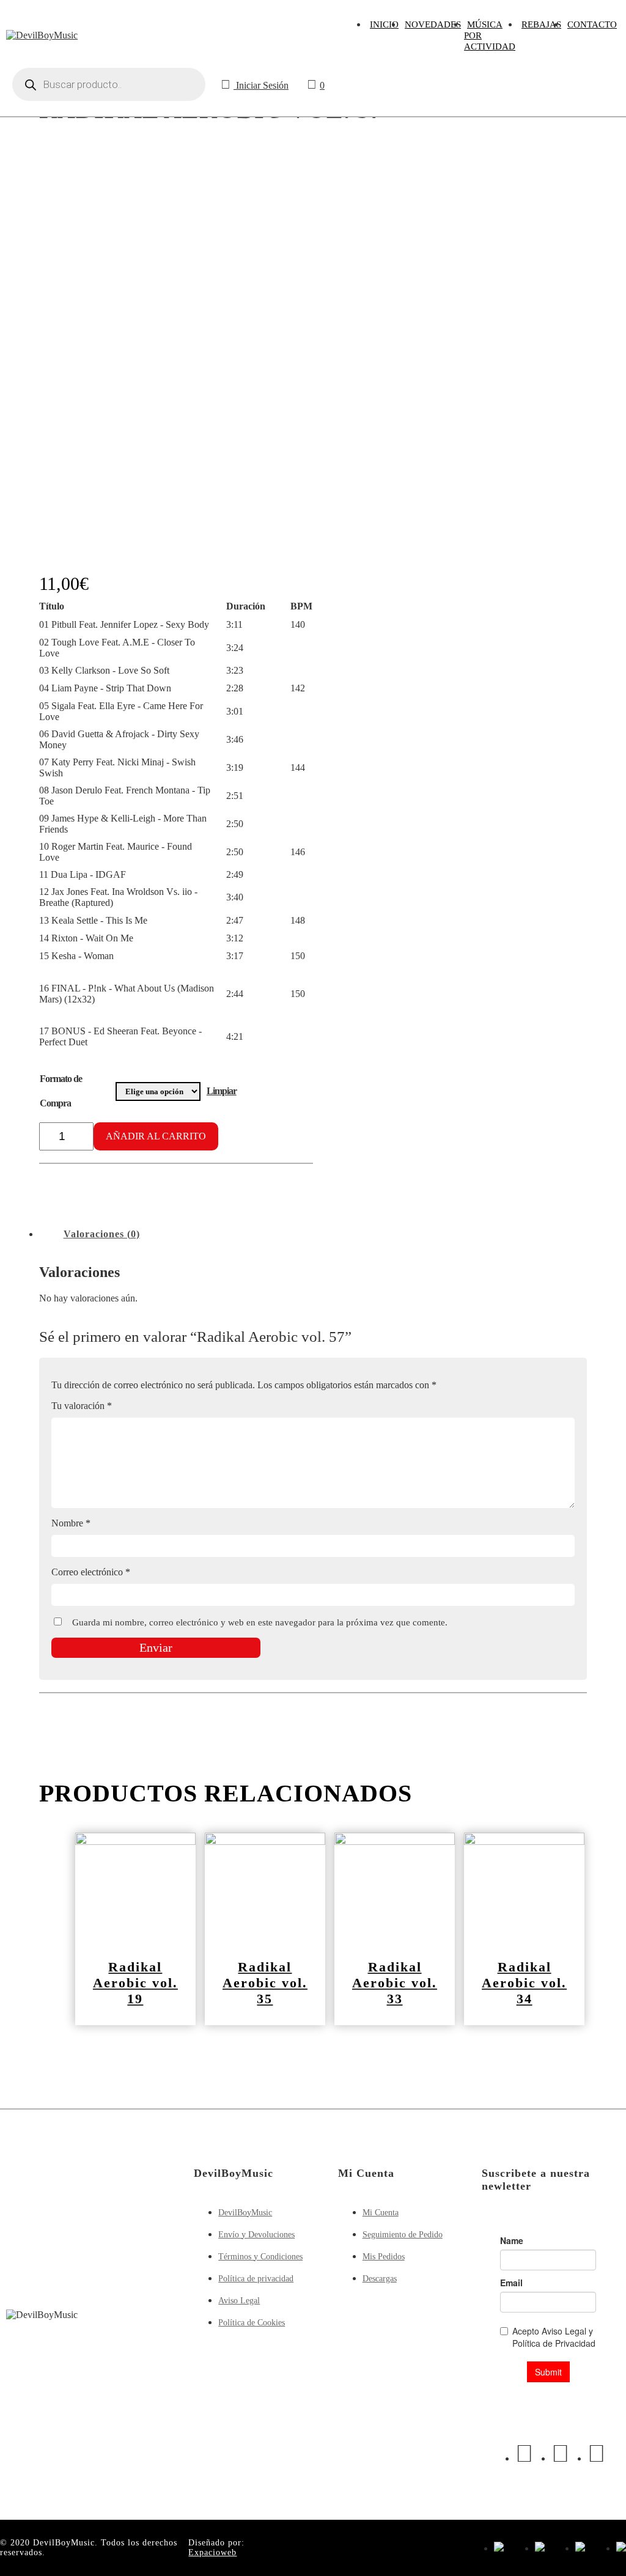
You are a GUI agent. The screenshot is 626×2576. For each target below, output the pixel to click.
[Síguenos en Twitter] (596, 2453)
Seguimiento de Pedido (403, 2235)
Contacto (592, 24)
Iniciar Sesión (261, 85)
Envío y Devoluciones (256, 2235)
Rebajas (541, 24)
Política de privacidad (256, 2279)
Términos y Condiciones (260, 2257)
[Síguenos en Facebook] (524, 2453)
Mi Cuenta (381, 2213)
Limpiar (222, 1091)
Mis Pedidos (384, 2257)
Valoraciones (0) (102, 1234)
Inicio (384, 24)
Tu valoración (82, 1406)
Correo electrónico (91, 1572)
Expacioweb (212, 2552)
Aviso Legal (239, 2301)
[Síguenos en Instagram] (560, 2453)
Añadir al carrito (156, 1136)
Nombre (71, 1523)
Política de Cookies (252, 2323)
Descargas (380, 2279)
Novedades (433, 24)
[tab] (102, 1234)
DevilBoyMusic (245, 2213)
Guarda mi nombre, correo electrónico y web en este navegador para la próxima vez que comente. (260, 1622)
